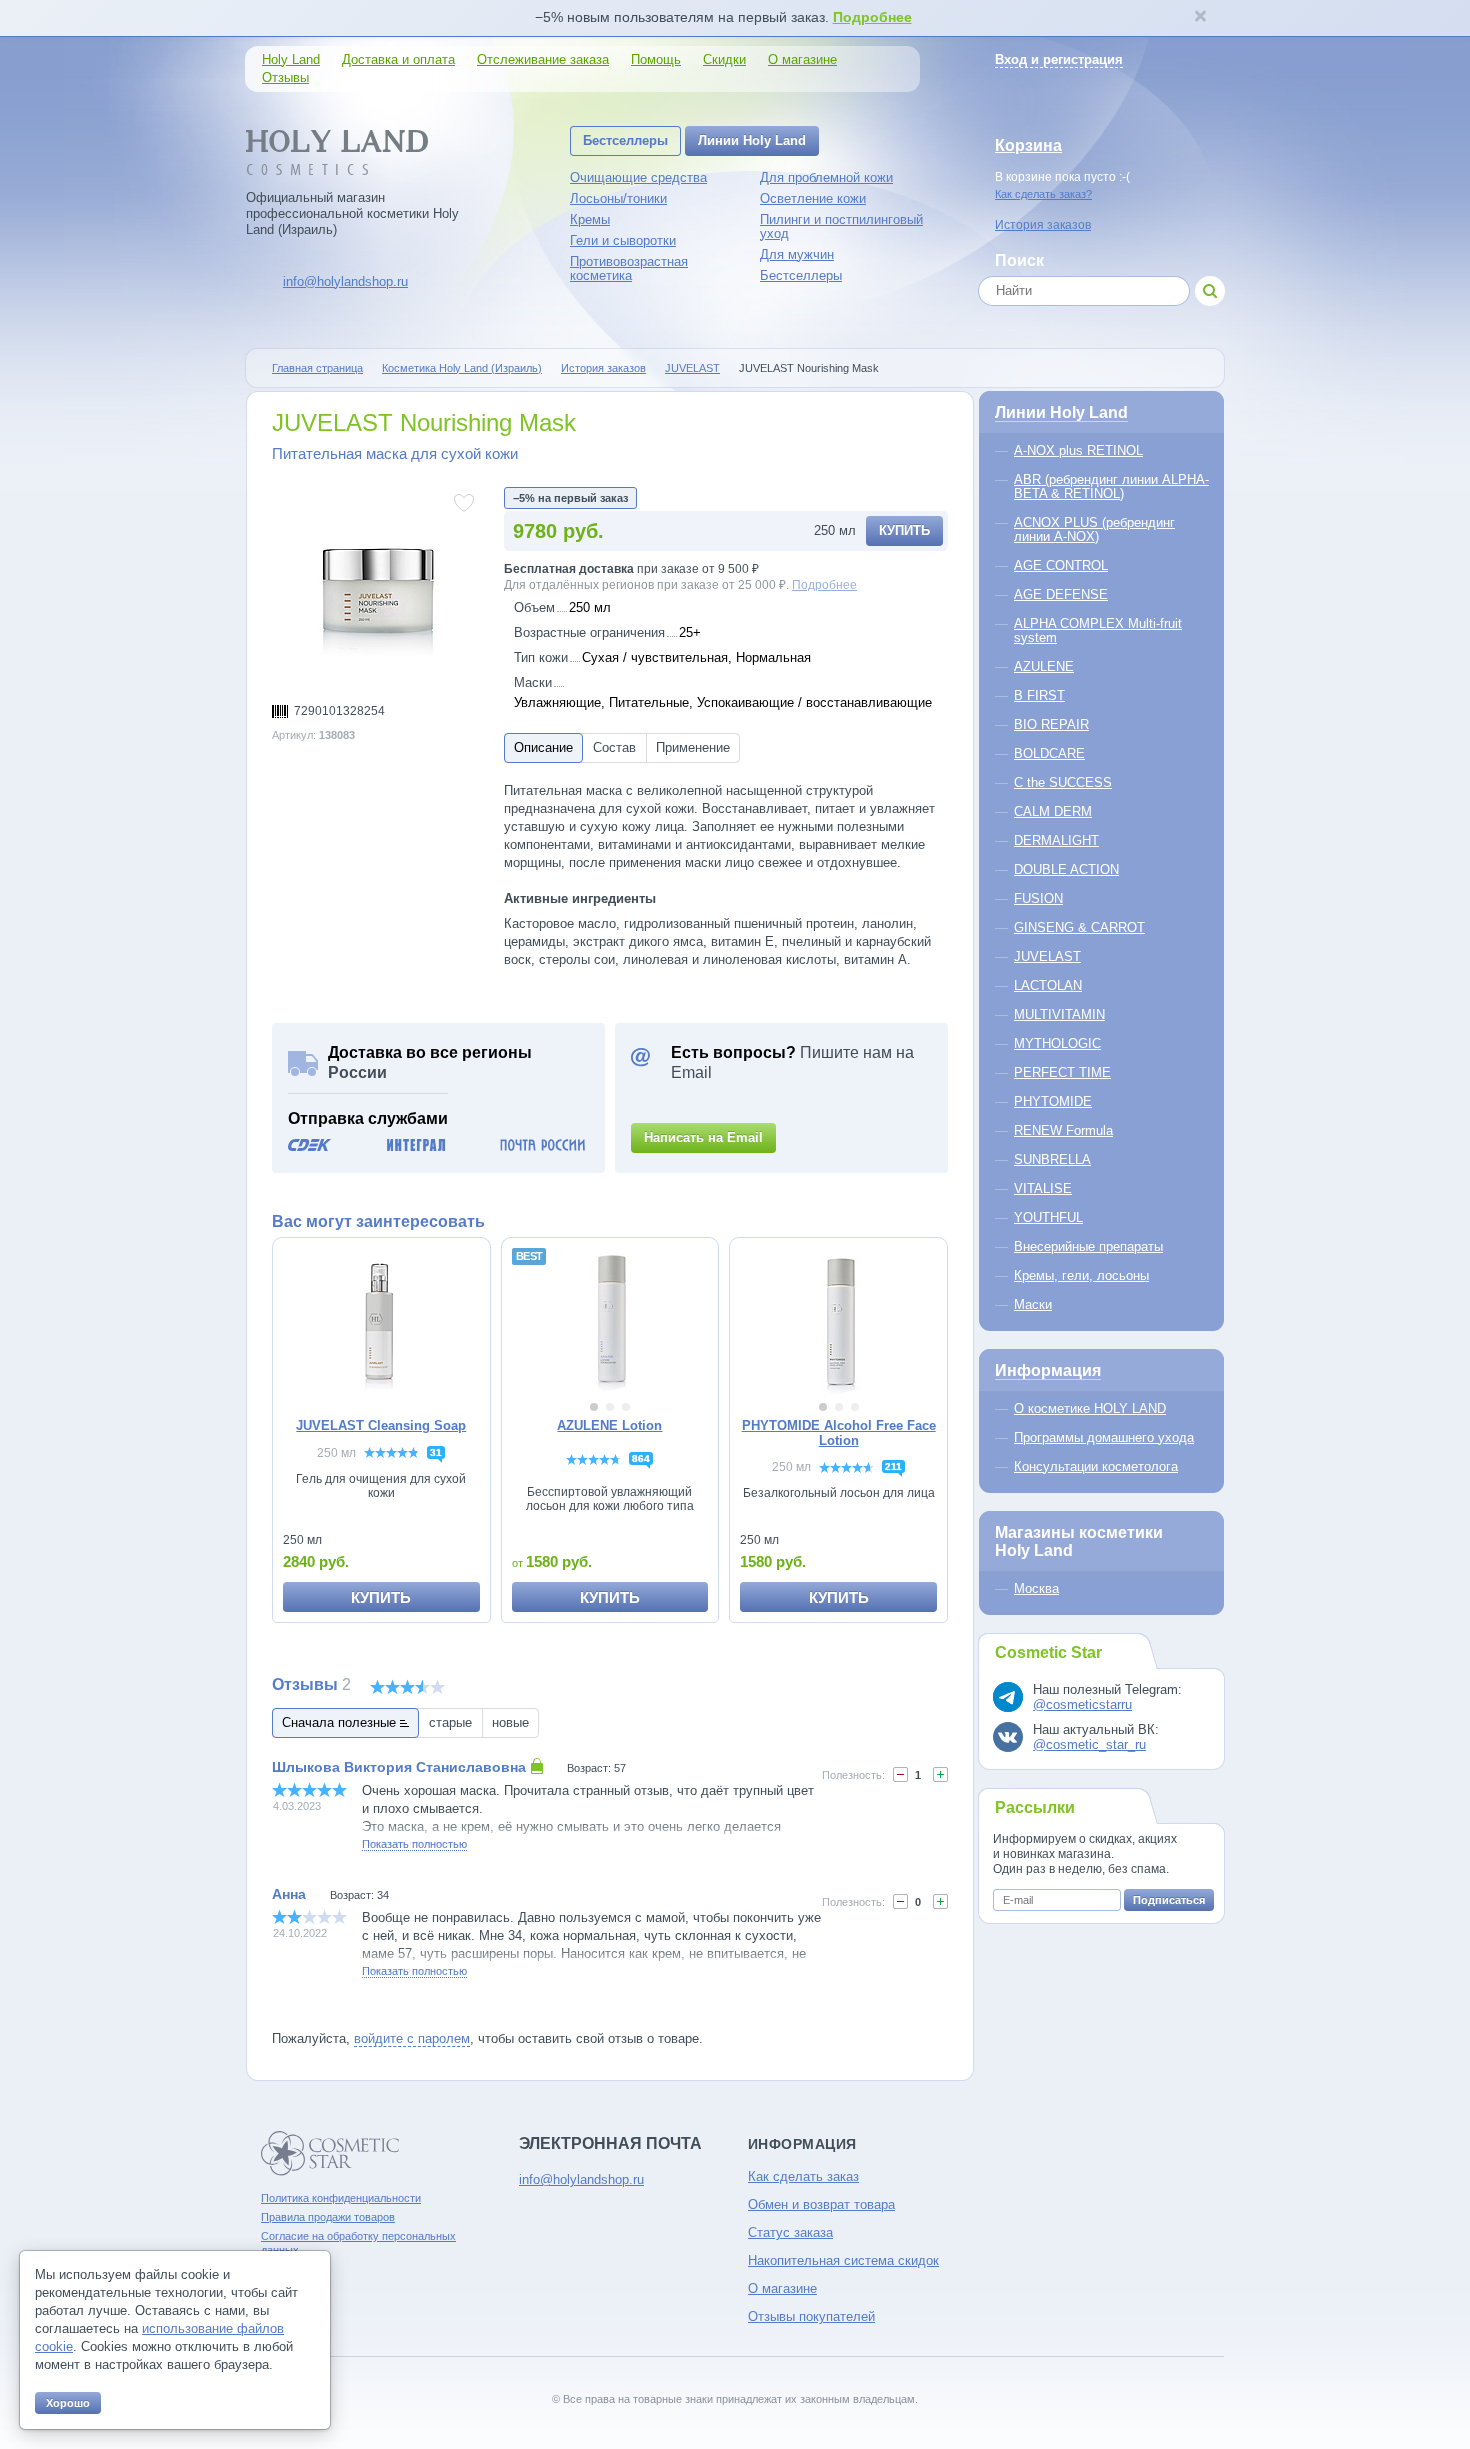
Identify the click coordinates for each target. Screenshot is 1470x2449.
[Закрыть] (1200, 18)
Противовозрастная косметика (629, 268)
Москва (1036, 1588)
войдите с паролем (412, 2038)
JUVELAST (692, 368)
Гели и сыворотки (623, 240)
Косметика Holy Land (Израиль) (462, 368)
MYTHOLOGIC (1057, 1043)
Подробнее (872, 17)
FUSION (1038, 898)
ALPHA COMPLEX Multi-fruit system (1098, 630)
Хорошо (68, 2403)
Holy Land (291, 59)
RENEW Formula (1063, 1130)
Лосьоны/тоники (618, 198)
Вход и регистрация (1059, 59)
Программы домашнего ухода (1104, 1437)
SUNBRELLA (1052, 1159)
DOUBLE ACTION (1066, 869)
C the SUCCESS (1063, 782)
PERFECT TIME (1062, 1072)
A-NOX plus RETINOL (1078, 450)
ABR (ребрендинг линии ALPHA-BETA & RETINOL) (1111, 486)
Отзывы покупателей (811, 2316)
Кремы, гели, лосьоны (1081, 1275)
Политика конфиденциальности (341, 2198)
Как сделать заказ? (1043, 194)
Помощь (656, 59)
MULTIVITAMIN (1059, 1014)
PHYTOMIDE (1053, 1101)
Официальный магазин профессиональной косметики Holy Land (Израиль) (352, 213)
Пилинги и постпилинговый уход (841, 226)
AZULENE (1044, 666)
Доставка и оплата (398, 59)
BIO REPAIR (1051, 724)
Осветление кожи (813, 198)
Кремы (590, 219)
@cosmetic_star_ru (1089, 1744)
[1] (900, 1901)
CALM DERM (1053, 811)
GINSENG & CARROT (1079, 927)
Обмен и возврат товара (821, 2204)
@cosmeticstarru (1082, 1704)
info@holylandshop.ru (345, 281)
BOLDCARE (1049, 753)
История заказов (1043, 225)
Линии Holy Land (752, 140)
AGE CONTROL (1061, 565)
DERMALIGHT (1056, 840)
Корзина (1028, 145)
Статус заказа (790, 2232)
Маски (1033, 1304)
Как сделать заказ (803, 2176)
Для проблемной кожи (826, 177)
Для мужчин (797, 254)
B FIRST (1039, 695)
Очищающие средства (638, 177)
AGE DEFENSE (1061, 594)
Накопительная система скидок (843, 2260)
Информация (1048, 1370)
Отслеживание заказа (543, 59)
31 (436, 1452)
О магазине (802, 59)
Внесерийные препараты (1088, 1246)
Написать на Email (703, 1137)
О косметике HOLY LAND (1090, 1408)
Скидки (724, 59)
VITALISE (1043, 1188)
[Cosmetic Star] (330, 2153)
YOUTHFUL (1048, 1217)
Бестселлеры (625, 140)
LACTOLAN (1048, 985)
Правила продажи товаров (328, 2217)
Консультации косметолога (1096, 1466)
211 (893, 1466)
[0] (900, 1774)
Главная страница (317, 368)
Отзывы (285, 77)
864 (641, 1458)
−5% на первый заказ (570, 498)
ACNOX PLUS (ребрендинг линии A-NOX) (1094, 529)
